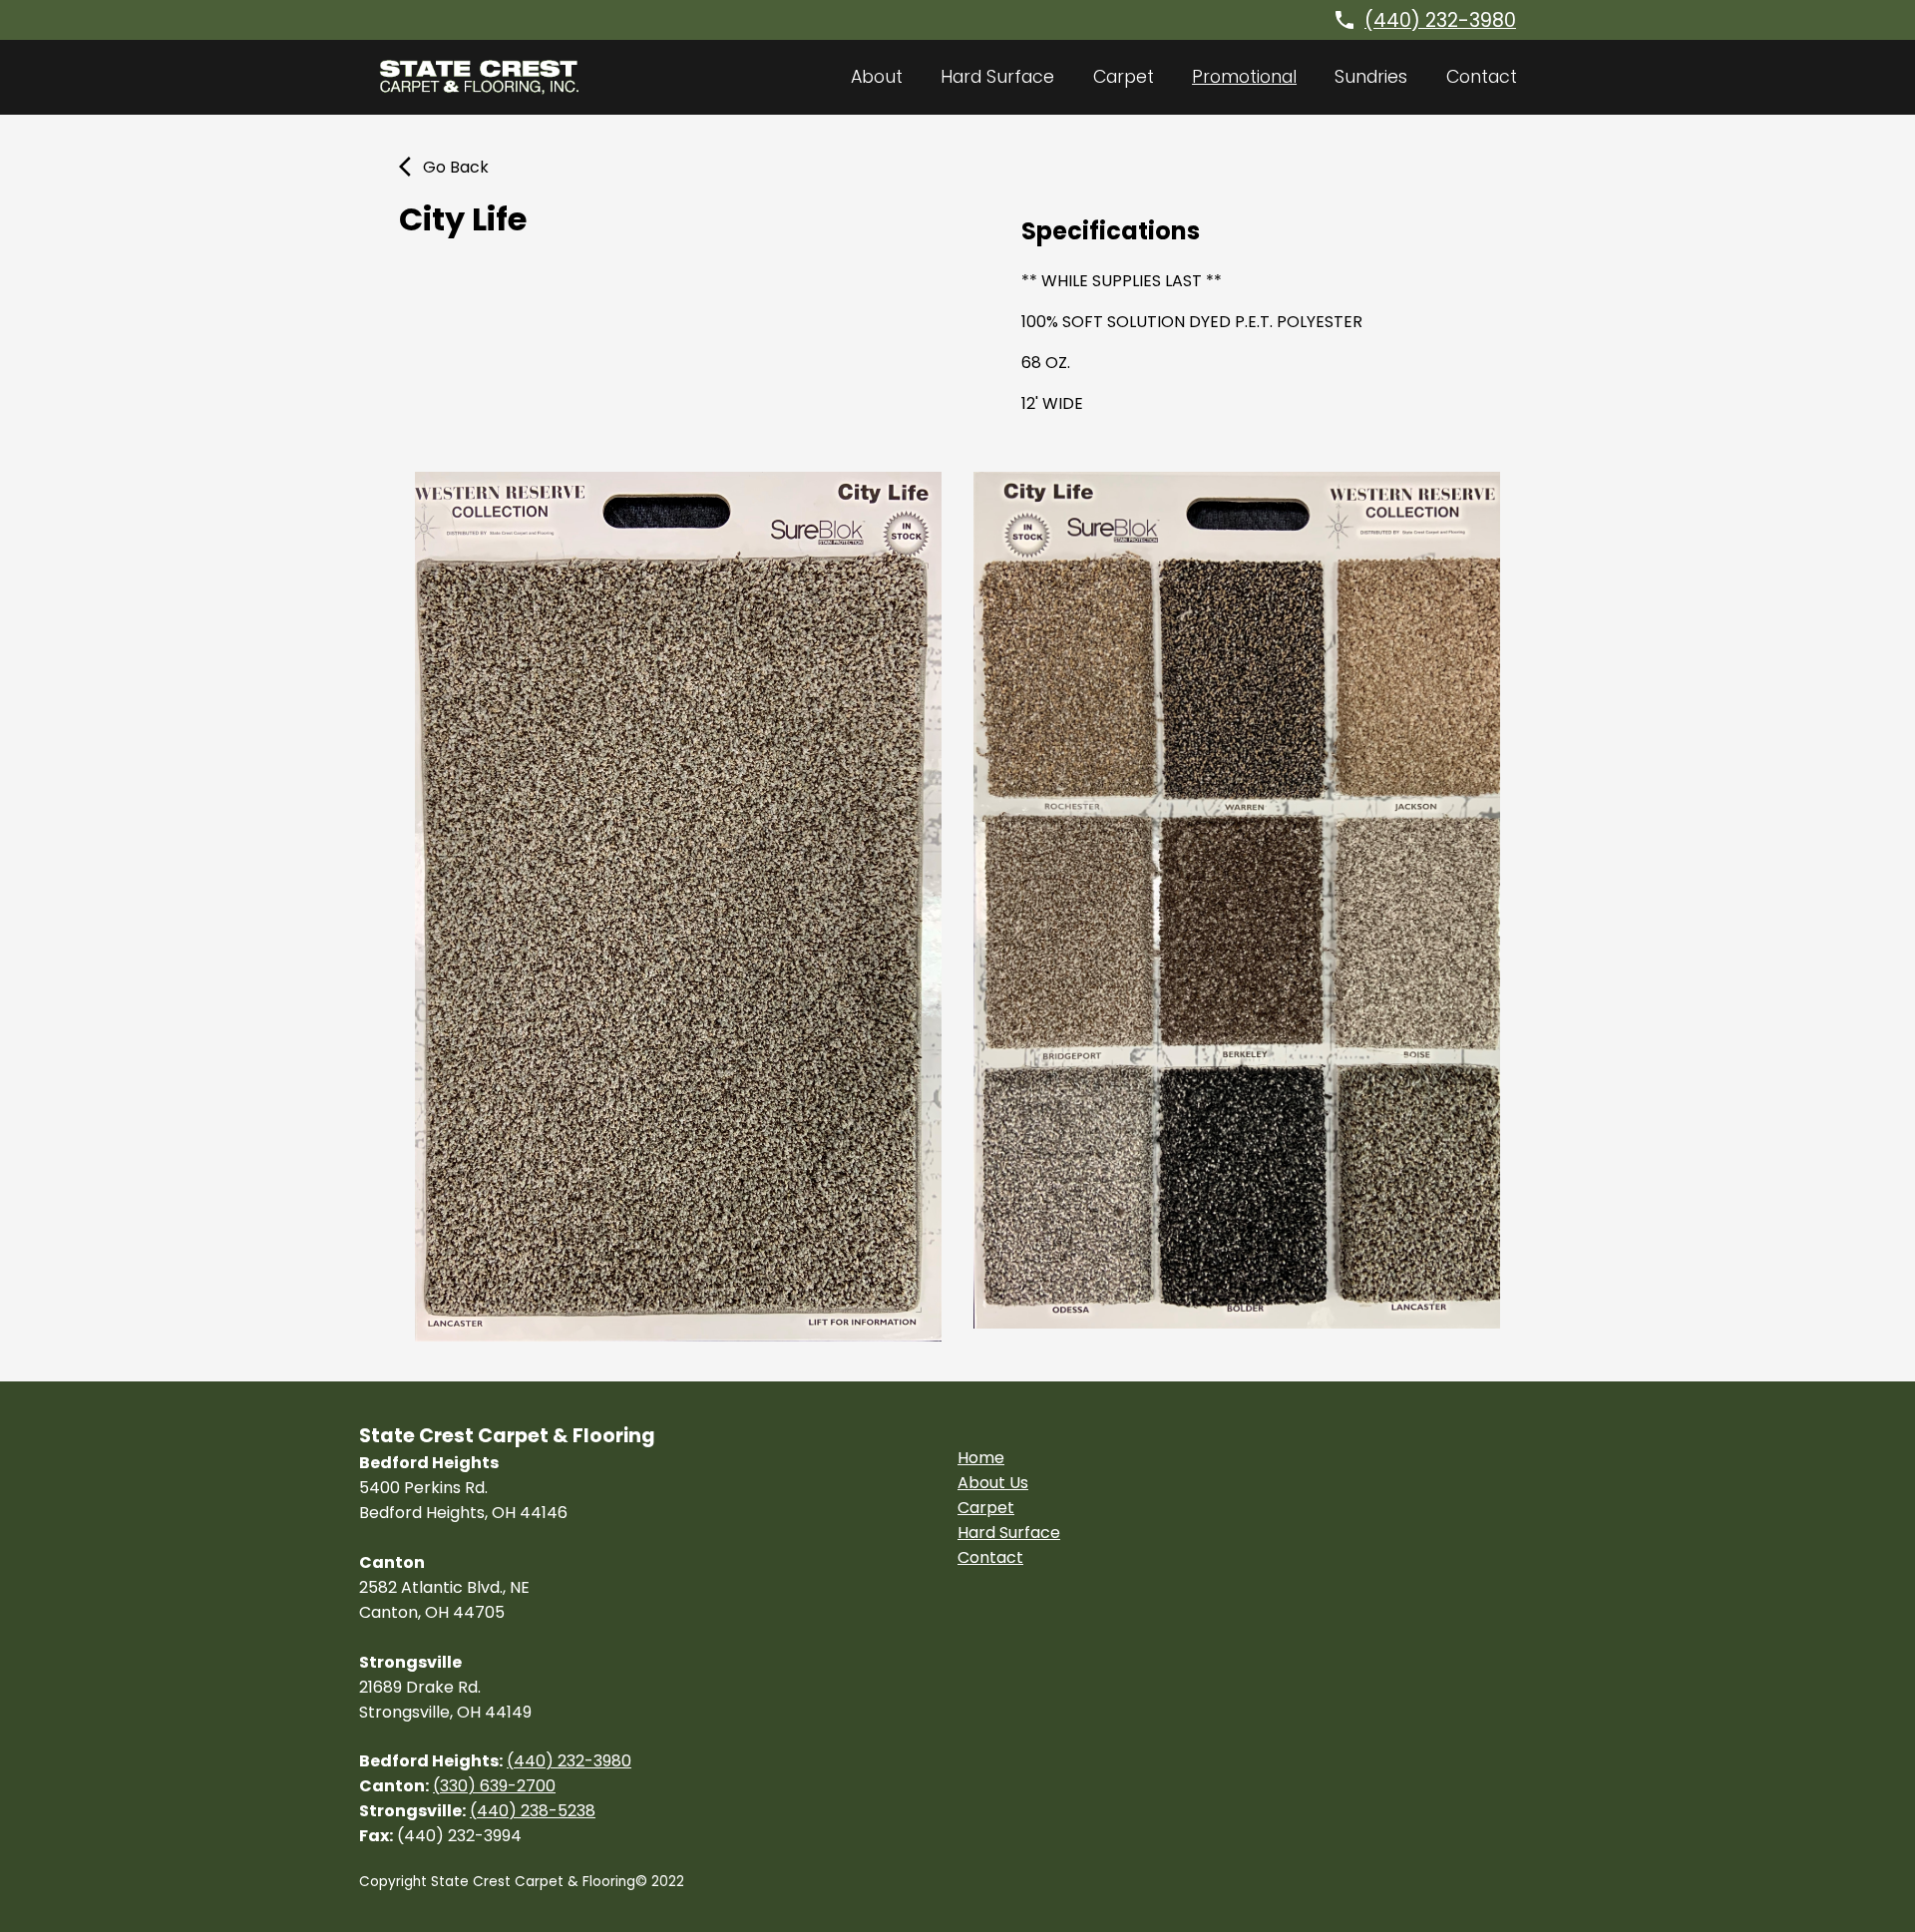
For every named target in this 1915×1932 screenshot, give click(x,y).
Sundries (1371, 77)
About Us (993, 1483)
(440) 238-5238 (533, 1811)
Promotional (1244, 77)
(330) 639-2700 (494, 1786)
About (877, 77)
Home (981, 1458)
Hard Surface (997, 77)
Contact (1482, 77)
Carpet (1124, 77)
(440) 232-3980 (1440, 20)
